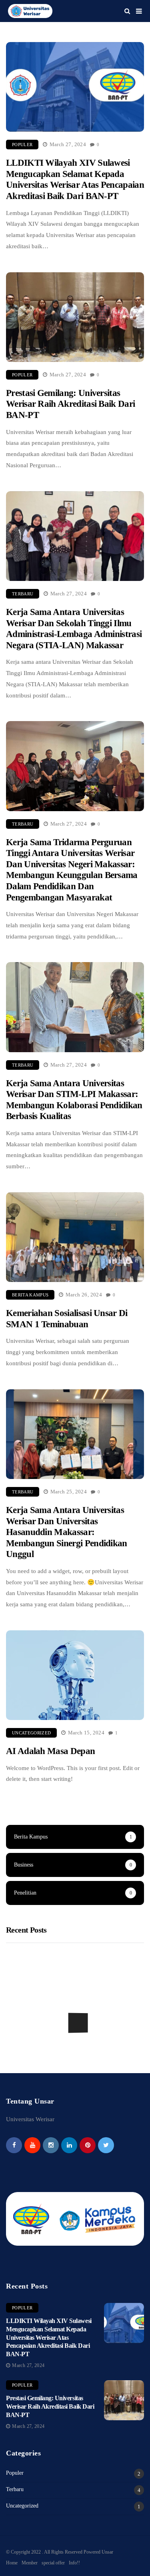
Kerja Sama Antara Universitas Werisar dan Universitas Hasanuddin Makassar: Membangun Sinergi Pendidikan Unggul (67, 1532)
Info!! (74, 2563)
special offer (53, 2563)
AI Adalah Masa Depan (50, 1751)
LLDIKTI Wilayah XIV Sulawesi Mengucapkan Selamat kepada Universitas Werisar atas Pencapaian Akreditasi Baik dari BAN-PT (75, 179)
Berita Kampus (30, 1295)
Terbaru (23, 594)
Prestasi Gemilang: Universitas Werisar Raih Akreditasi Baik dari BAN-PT (70, 404)
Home (12, 2563)
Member (30, 2563)
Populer (22, 145)
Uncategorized (31, 1733)
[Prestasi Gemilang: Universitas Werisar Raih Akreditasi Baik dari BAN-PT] (124, 2400)
